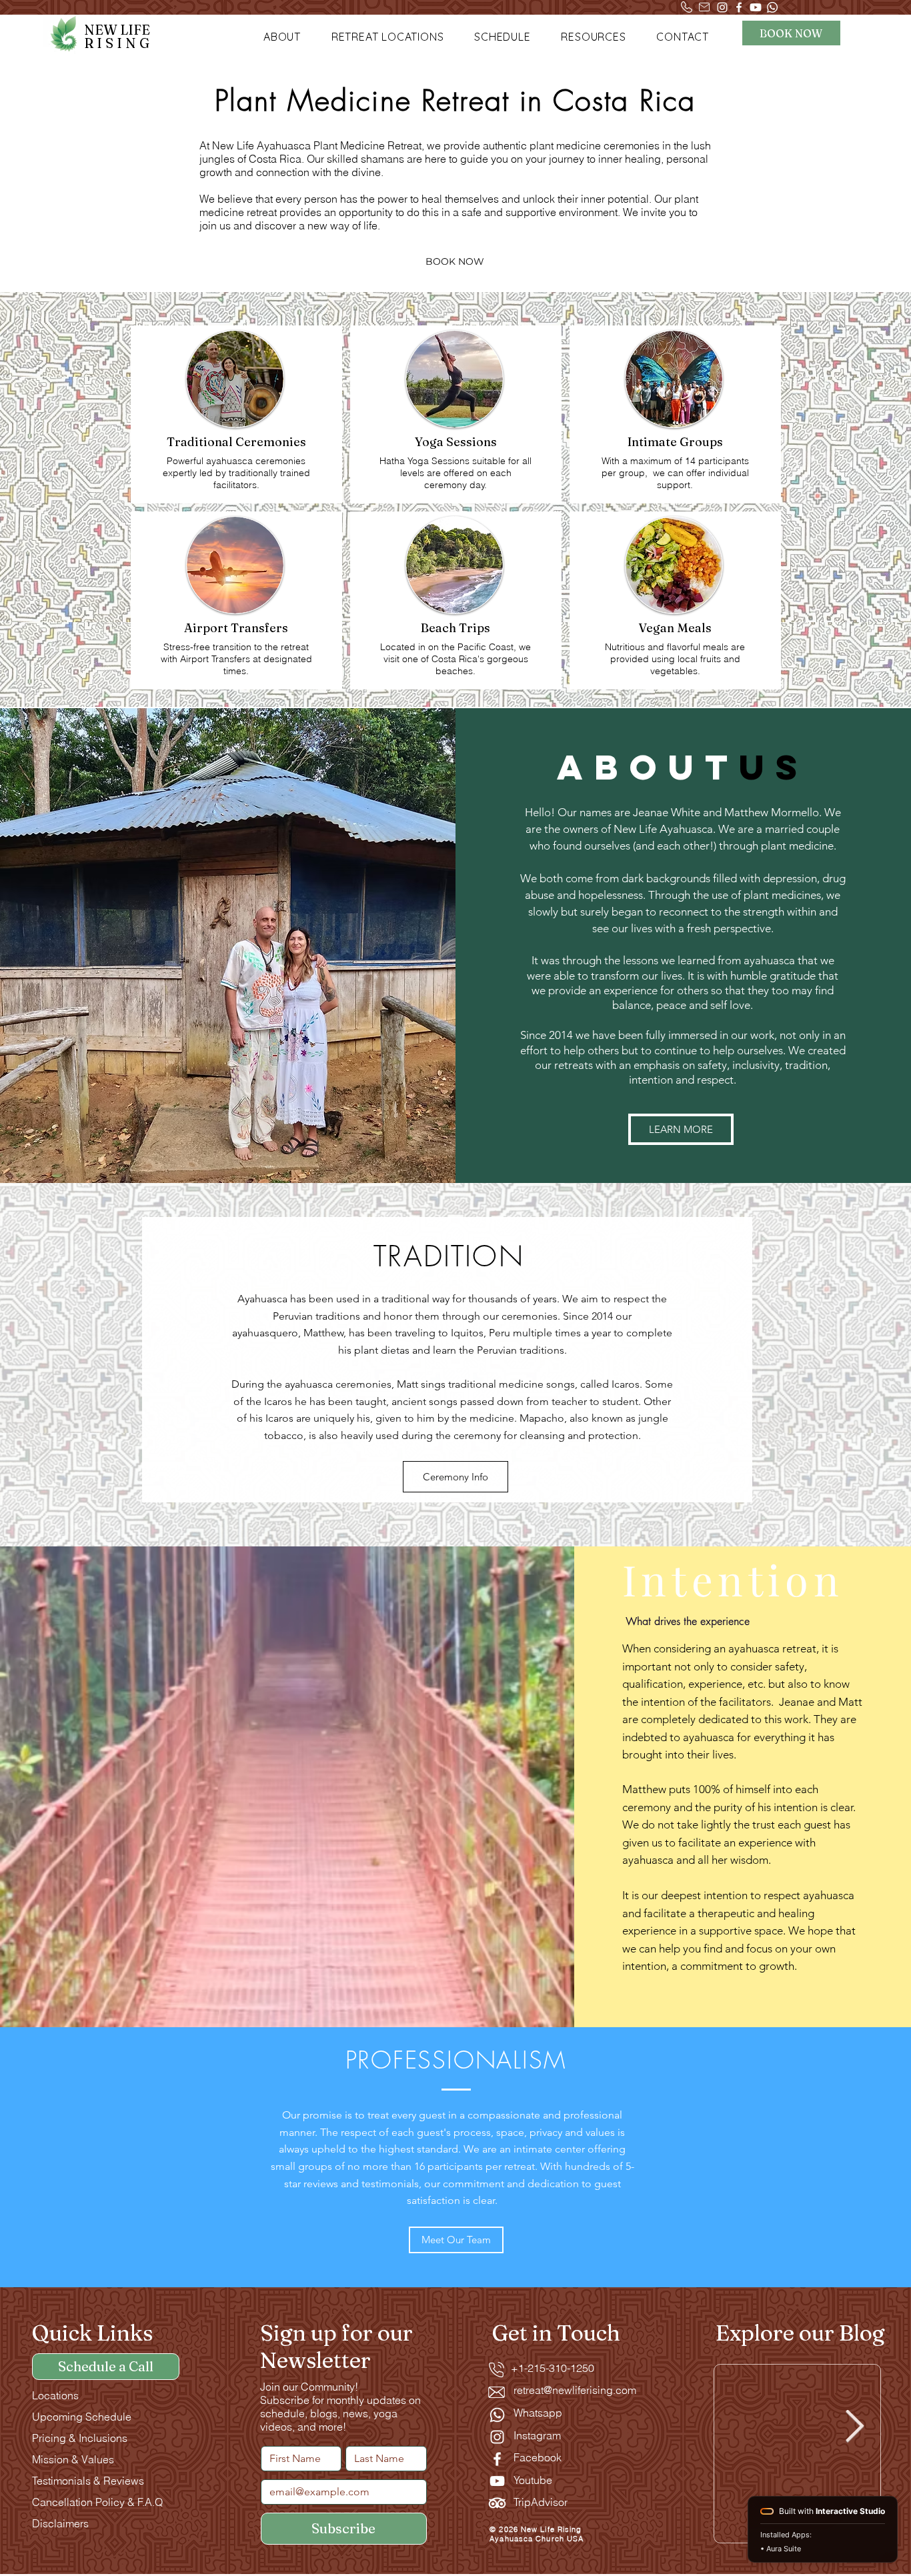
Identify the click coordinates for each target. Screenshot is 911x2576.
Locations (55, 2395)
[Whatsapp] (772, 7)
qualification (653, 1684)
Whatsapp (538, 2413)
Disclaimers (60, 2523)
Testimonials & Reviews (88, 2481)
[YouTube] (497, 2481)
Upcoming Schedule (82, 2417)
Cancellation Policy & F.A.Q (97, 2502)
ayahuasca (769, 960)
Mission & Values (73, 2459)
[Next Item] (855, 2427)
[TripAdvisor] (497, 2503)
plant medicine (797, 846)
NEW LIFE (118, 36)
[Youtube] (756, 7)
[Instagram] (722, 7)
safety (790, 1666)
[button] (282, 37)
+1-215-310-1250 (545, 2368)
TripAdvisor (541, 2502)
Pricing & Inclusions (80, 2438)
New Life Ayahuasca (663, 829)
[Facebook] (739, 7)
